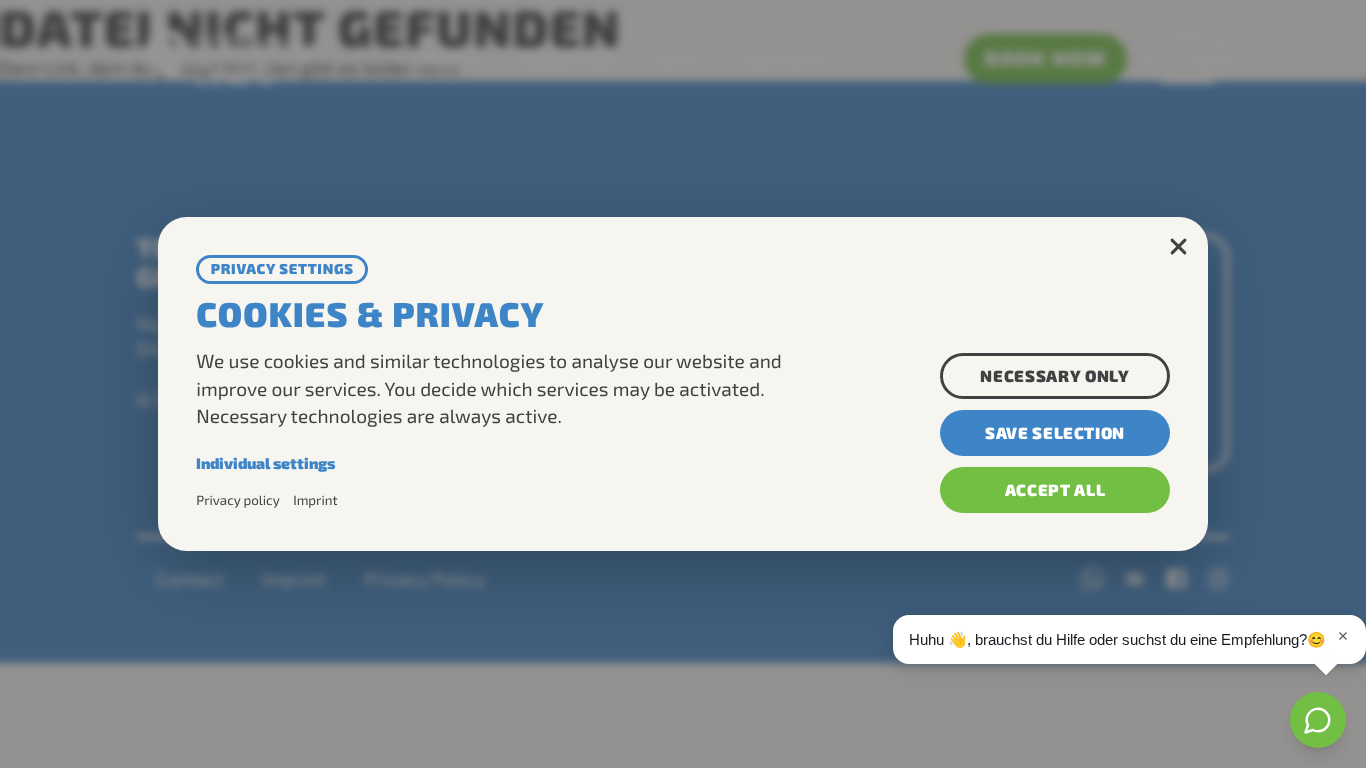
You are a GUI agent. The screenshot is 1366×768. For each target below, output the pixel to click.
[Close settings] (1178, 247)
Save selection (1055, 432)
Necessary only (1054, 375)
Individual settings (265, 463)
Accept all (1055, 489)
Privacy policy (238, 500)
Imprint (315, 500)
